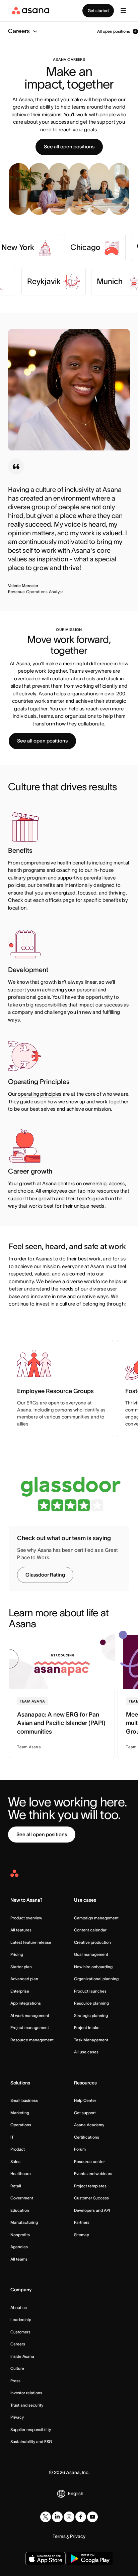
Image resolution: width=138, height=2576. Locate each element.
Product (18, 2149)
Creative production (92, 1942)
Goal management (91, 1954)
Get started (98, 11)
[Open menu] (123, 11)
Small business (24, 2100)
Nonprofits (20, 2235)
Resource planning (91, 2003)
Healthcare (21, 2174)
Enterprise (20, 1991)
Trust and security (27, 2405)
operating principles (40, 1094)
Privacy (17, 2417)
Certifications (87, 2137)
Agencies (19, 2247)
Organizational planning (96, 1979)
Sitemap (82, 2235)
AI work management (30, 2015)
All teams (19, 2259)
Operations (21, 2125)
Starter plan (21, 1967)
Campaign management (96, 1918)
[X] (46, 2517)
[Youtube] (92, 2517)
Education (20, 2210)
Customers (20, 2332)
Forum (80, 2149)
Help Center (85, 2100)
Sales (15, 2161)
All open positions (114, 31)
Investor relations (26, 2393)
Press (15, 2381)
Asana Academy (89, 2125)
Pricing (17, 1954)
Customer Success (91, 2198)
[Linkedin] (57, 2517)
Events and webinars (93, 2174)
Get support (85, 2113)
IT (12, 2137)
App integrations (26, 2003)
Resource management (32, 2040)
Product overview (26, 1918)
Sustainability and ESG (31, 2442)
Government (22, 2198)
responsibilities (51, 1005)
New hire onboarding (93, 1967)
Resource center (89, 2161)
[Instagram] (69, 2517)
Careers (18, 2344)
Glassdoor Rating (45, 1575)
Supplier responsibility (31, 2429)
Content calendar (90, 1930)
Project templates (90, 2186)
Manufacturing (24, 2222)
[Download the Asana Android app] (90, 2559)
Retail (16, 2186)
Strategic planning (91, 2015)
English (76, 2493)
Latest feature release (31, 1942)
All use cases (86, 2052)
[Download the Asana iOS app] (46, 2559)
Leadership (21, 2320)
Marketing (20, 2113)
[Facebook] (81, 2517)
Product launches (90, 1991)
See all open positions (69, 147)
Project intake (87, 2027)
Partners (82, 2222)
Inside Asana (22, 2356)
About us (19, 2308)
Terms (59, 2536)
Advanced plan (24, 1979)
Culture (17, 2368)
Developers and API (92, 2210)
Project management (30, 2027)
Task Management (91, 2040)
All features (21, 1930)
